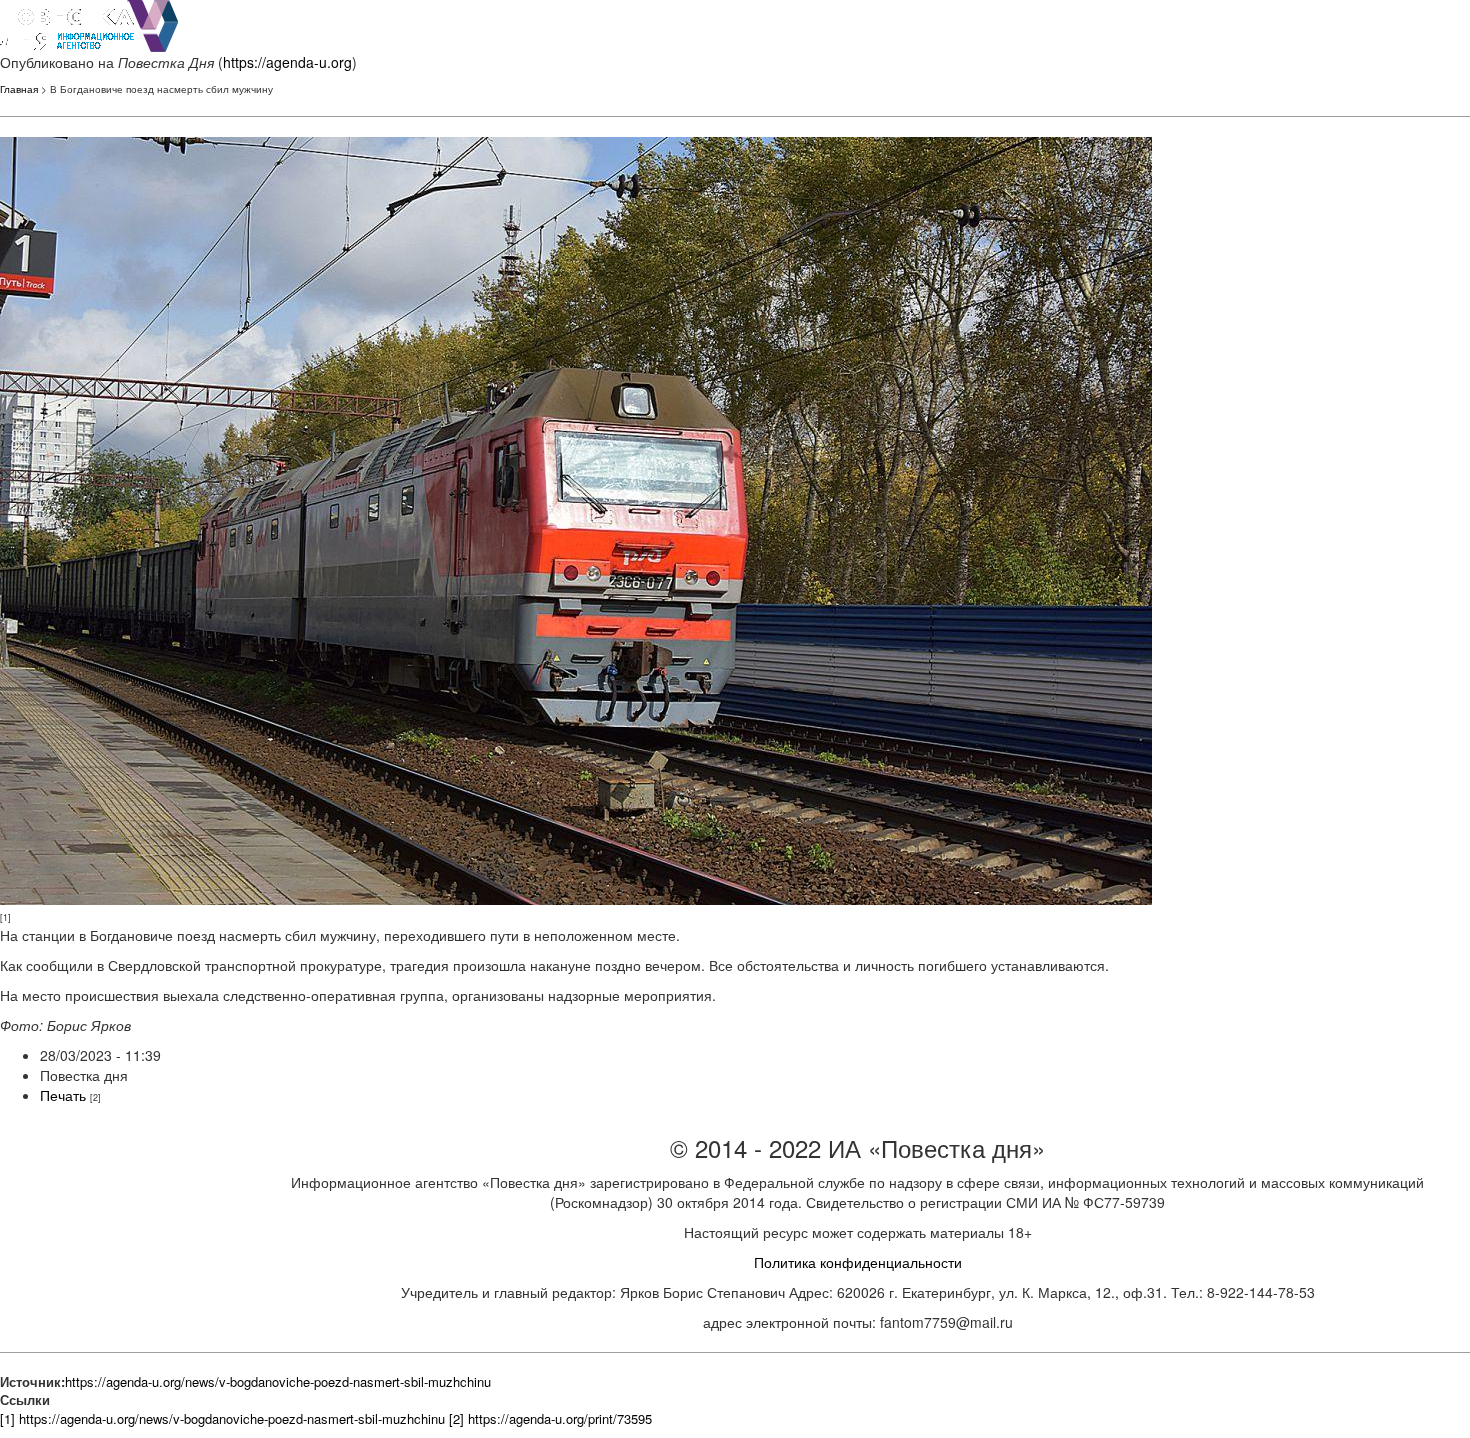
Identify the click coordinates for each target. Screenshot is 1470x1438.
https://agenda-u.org (287, 62)
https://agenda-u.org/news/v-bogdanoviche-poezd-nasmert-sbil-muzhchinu (278, 1381)
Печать (63, 1095)
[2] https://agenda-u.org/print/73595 (550, 1418)
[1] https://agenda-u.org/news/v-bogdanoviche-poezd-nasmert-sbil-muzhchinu (222, 1418)
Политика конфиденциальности (858, 1262)
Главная (19, 89)
